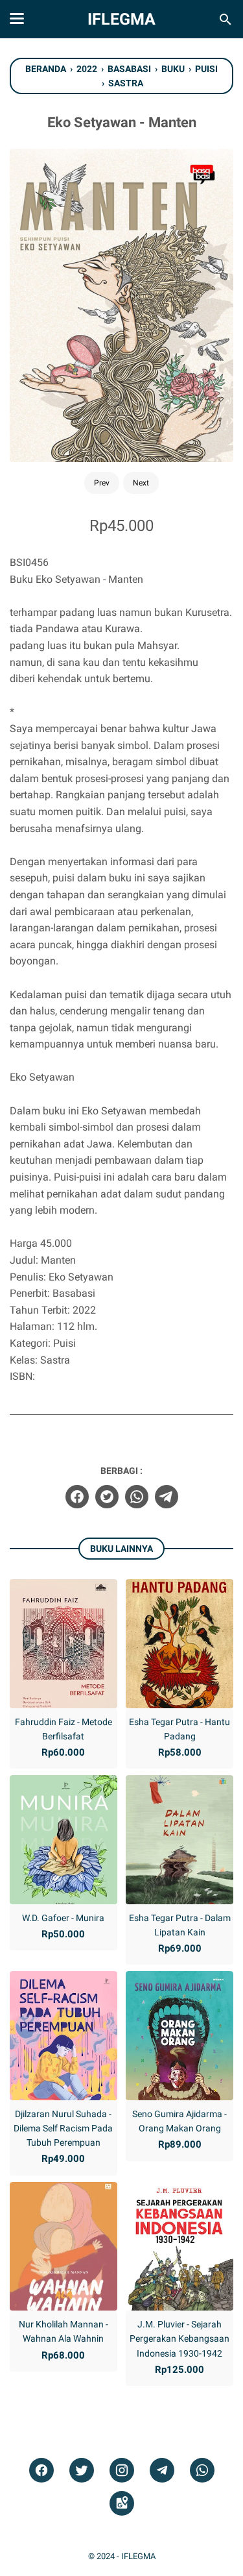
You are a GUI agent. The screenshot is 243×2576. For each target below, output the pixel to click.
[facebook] (77, 1497)
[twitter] (107, 1497)
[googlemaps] (122, 2504)
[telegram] (167, 1497)
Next (141, 483)
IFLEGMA (121, 19)
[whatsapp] (137, 1497)
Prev (102, 483)
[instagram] (122, 2471)
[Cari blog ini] (226, 19)
